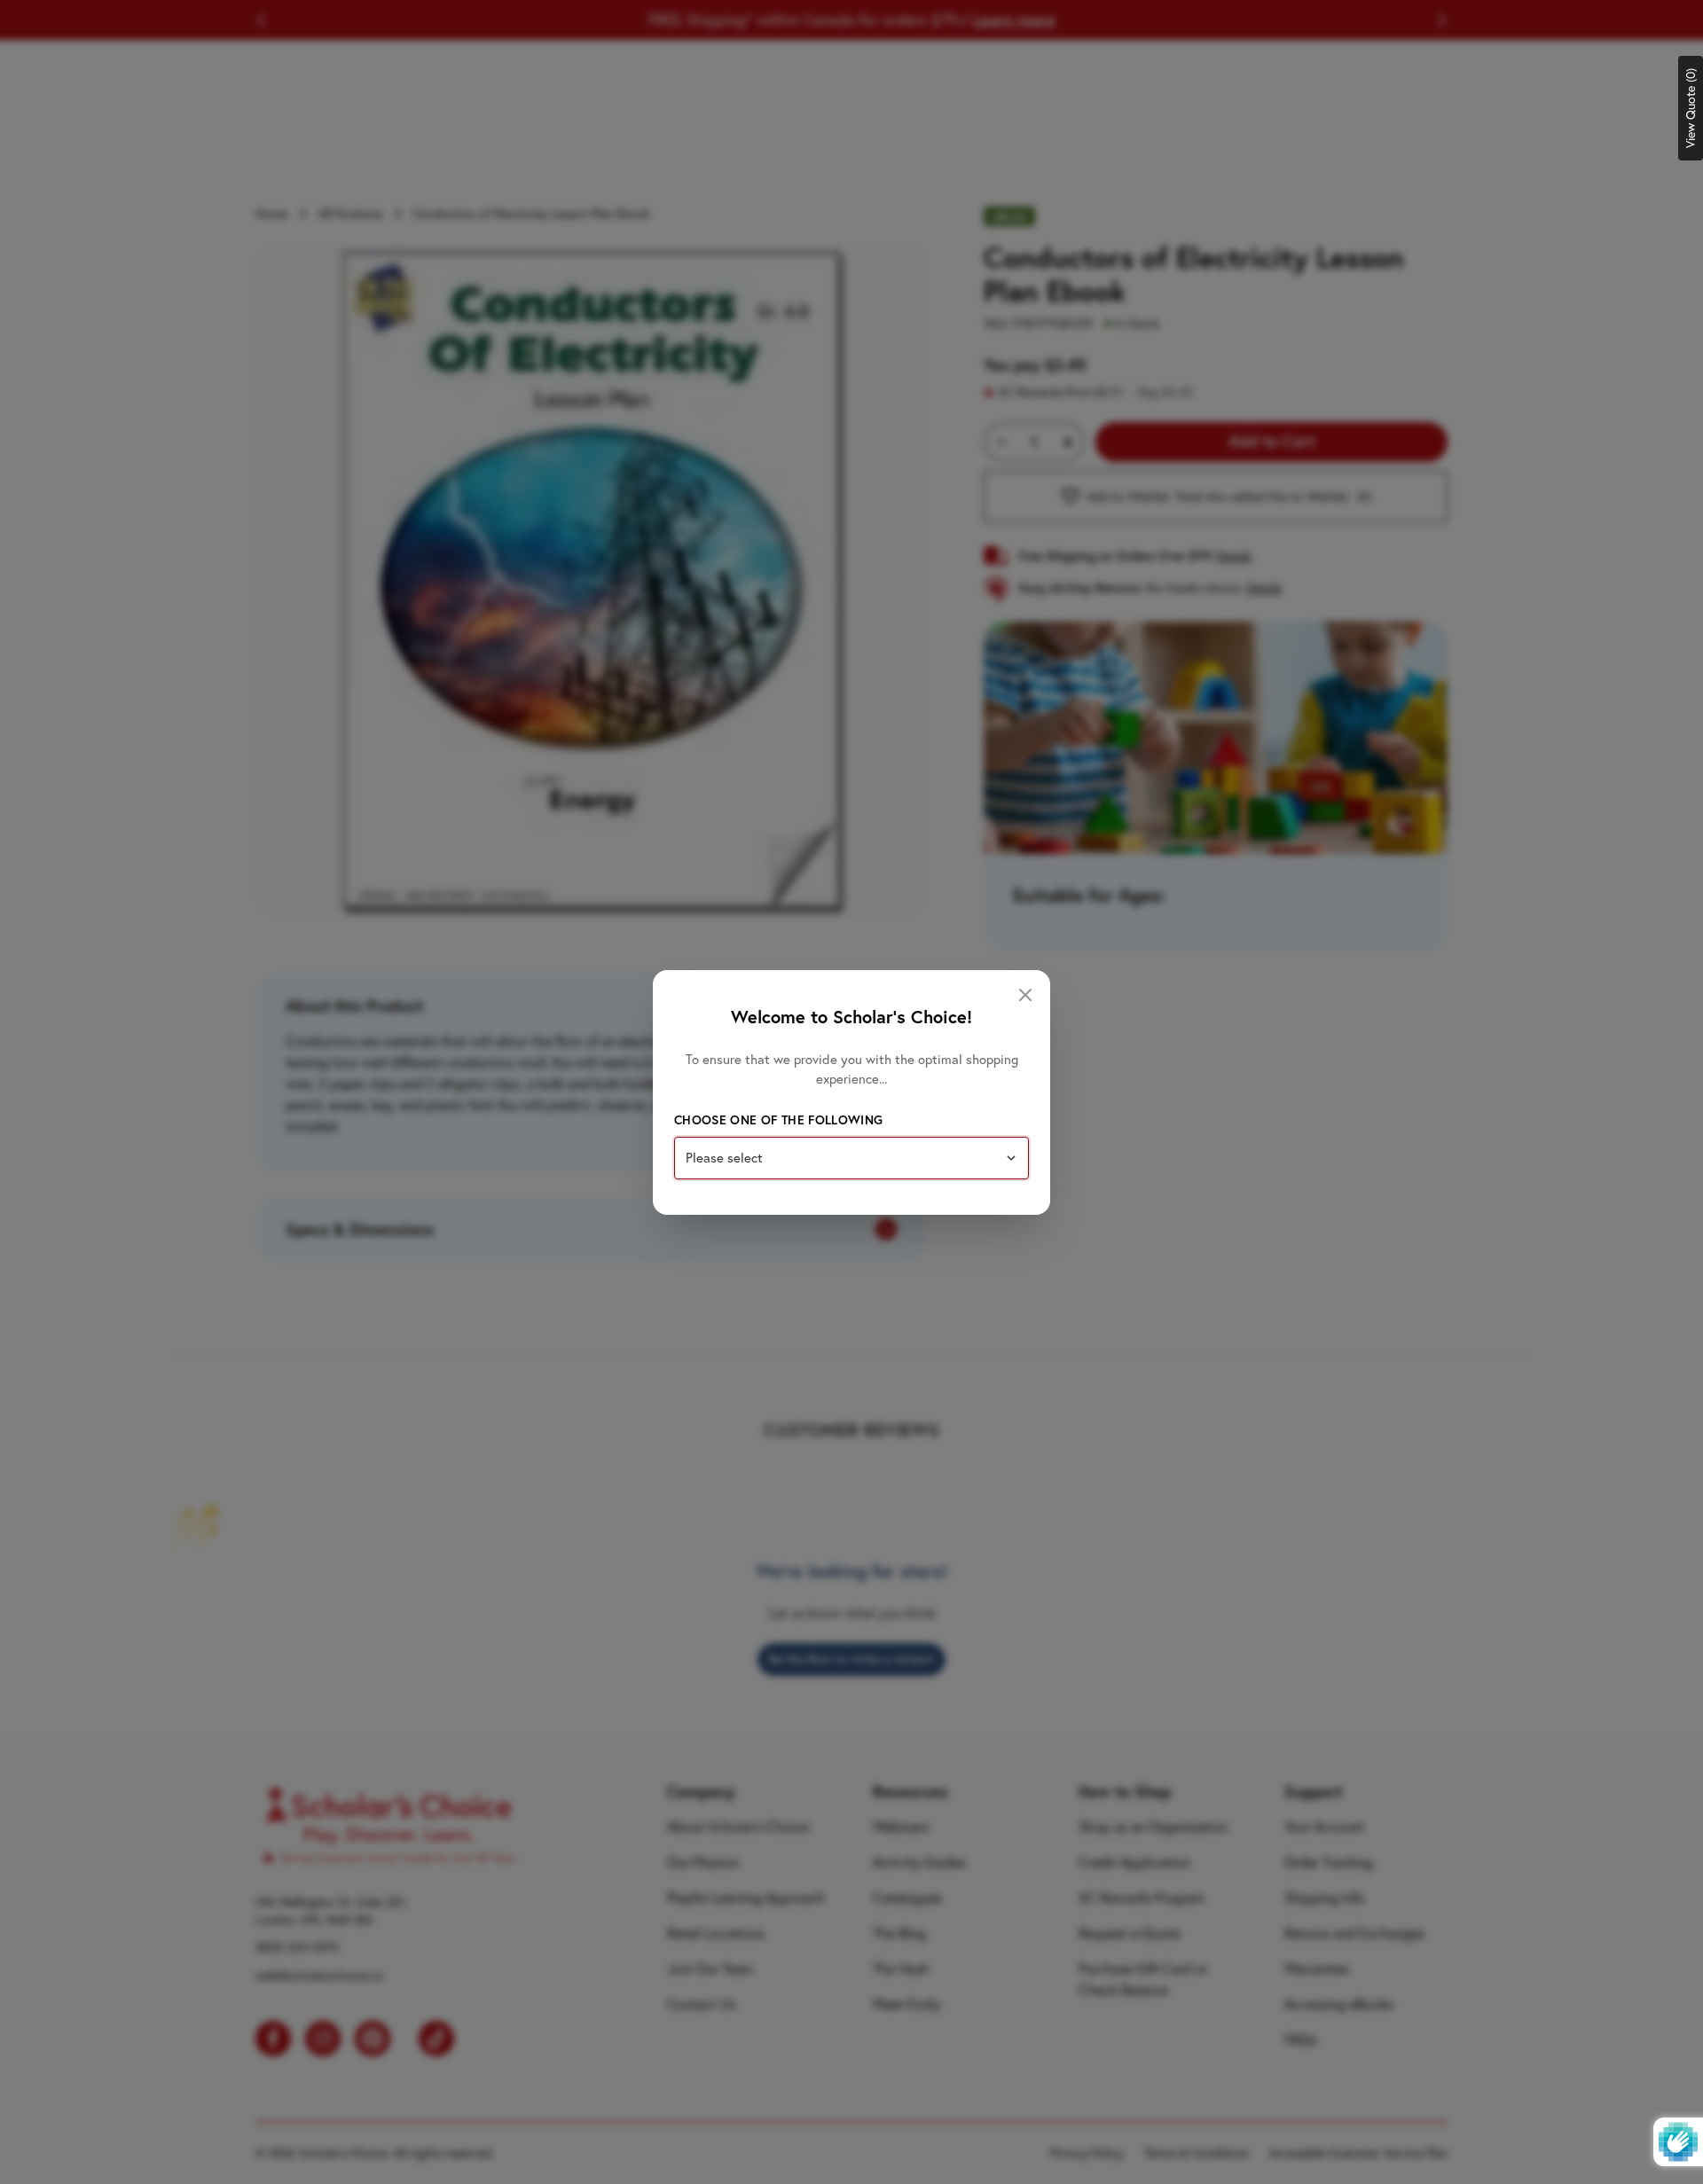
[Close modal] (1025, 995)
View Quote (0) (1691, 108)
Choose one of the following (778, 1120)
